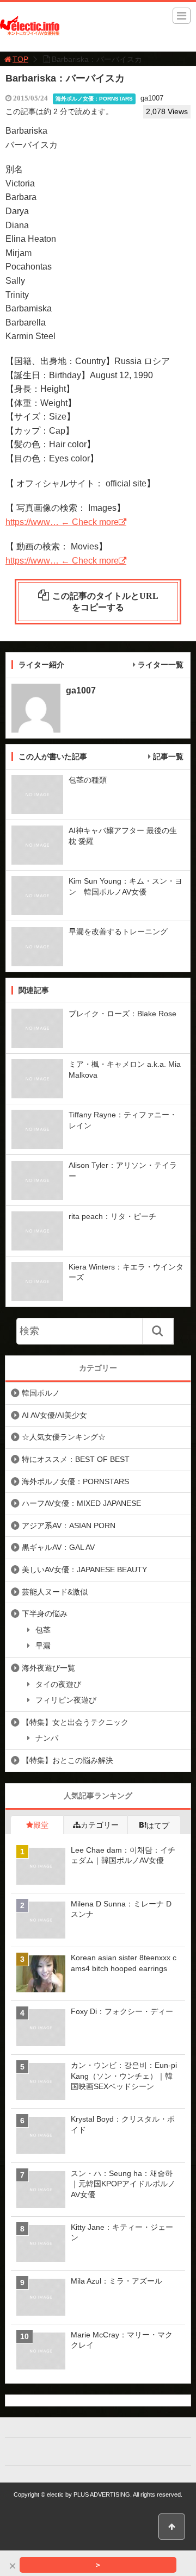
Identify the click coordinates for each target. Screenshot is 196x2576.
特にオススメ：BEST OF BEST (76, 1459)
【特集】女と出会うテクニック (75, 1722)
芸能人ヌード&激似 (55, 1592)
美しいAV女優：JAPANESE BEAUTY (84, 1570)
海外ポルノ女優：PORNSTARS (94, 99)
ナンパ (47, 1738)
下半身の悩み (45, 1614)
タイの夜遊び (58, 1684)
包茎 (43, 1630)
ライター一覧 (161, 665)
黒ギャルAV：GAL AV (58, 1547)
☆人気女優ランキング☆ (64, 1437)
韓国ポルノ (41, 1393)
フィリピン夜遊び (66, 1700)
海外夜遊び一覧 (48, 1668)
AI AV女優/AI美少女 (54, 1415)
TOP (20, 59)
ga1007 (152, 98)
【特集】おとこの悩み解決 (68, 1760)
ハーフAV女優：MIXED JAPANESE (81, 1503)
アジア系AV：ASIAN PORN (69, 1525)
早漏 (43, 1646)
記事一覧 (168, 756)
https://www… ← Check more (62, 522)
